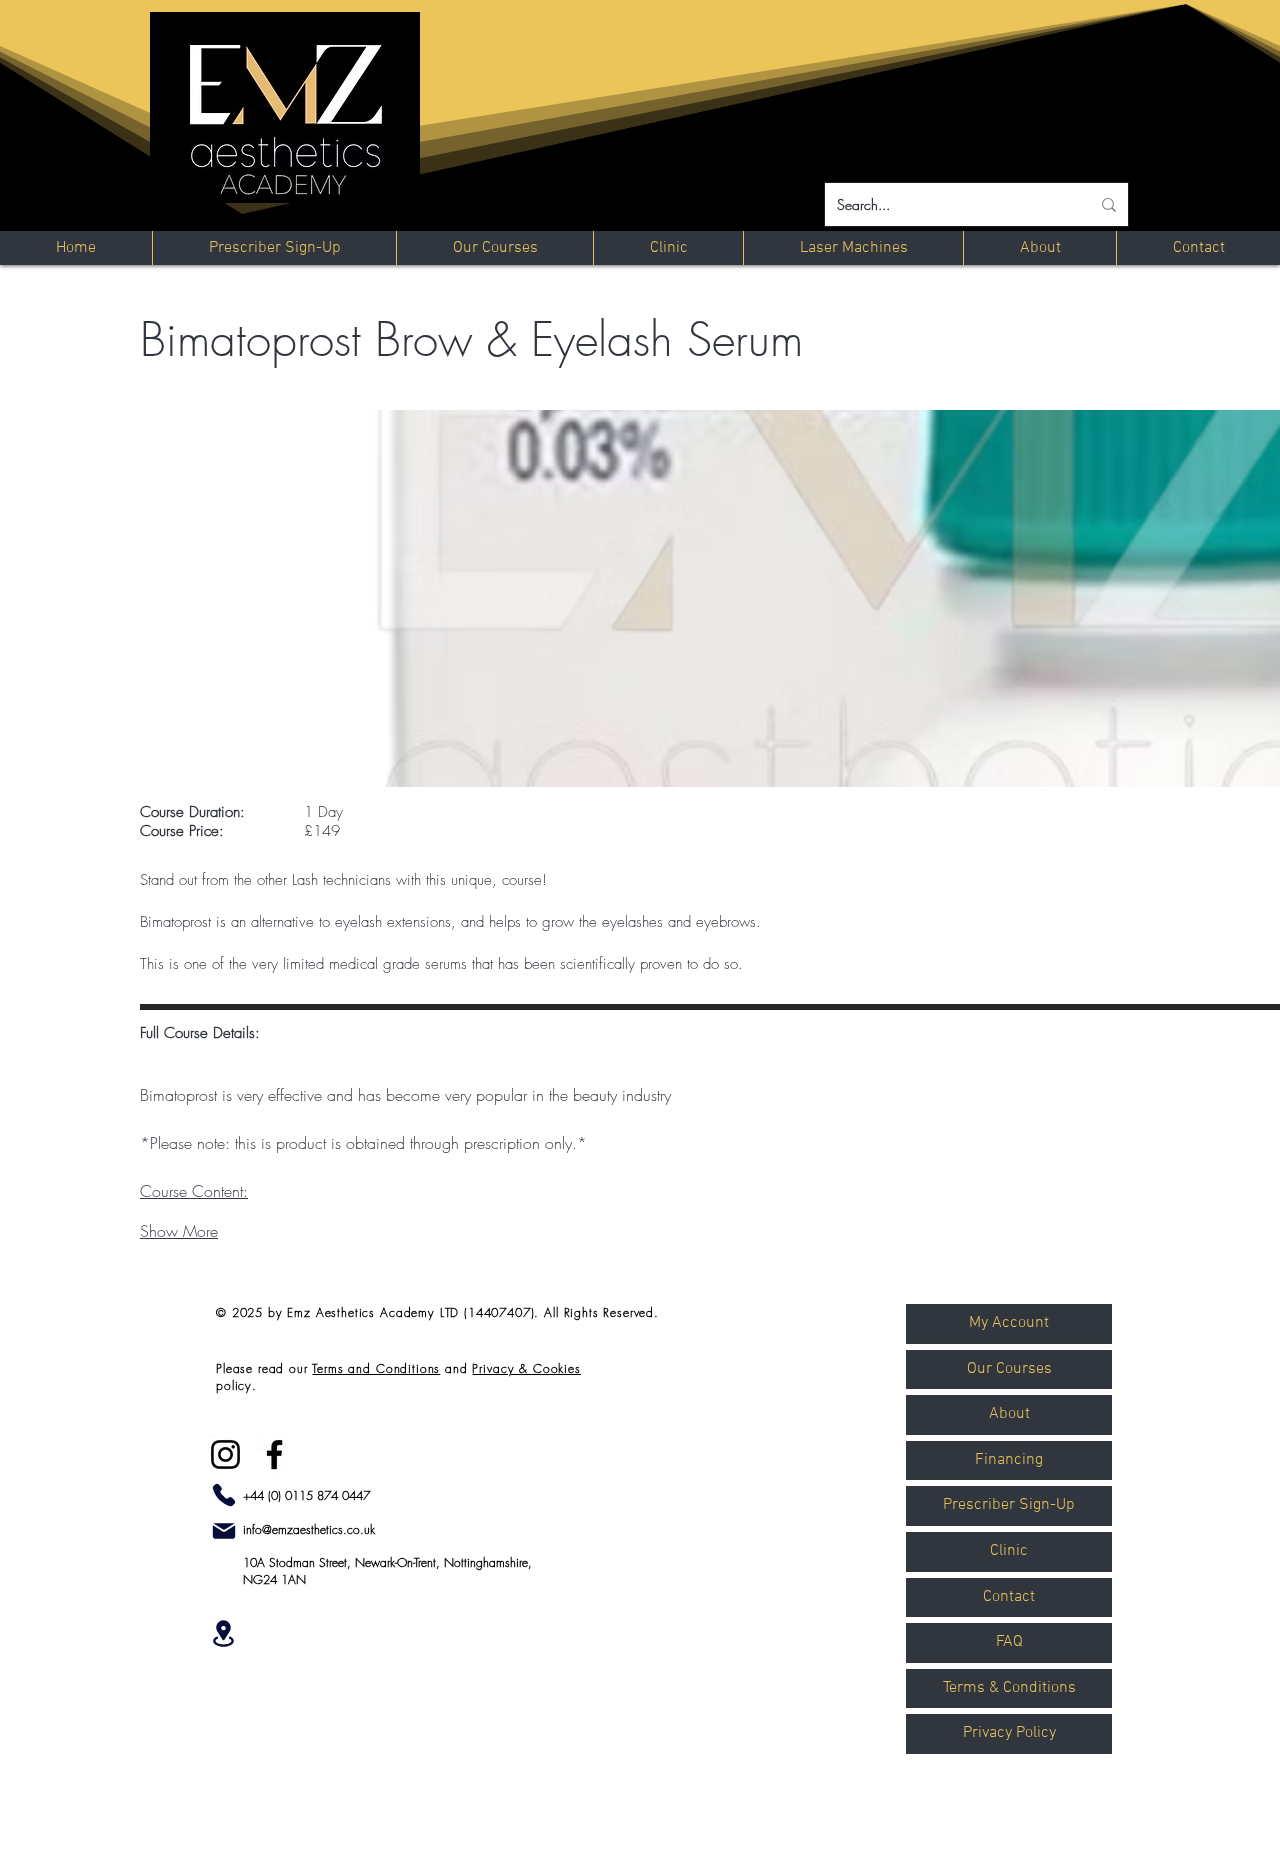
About (1009, 1414)
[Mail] (224, 1531)
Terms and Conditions (376, 1368)
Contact (1009, 1597)
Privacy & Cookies (526, 1368)
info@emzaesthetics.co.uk (309, 1529)
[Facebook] (274, 1454)
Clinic (1009, 1551)
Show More (179, 1231)
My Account (1009, 1323)
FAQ (1009, 1642)
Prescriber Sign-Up (1009, 1505)
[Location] (223, 1633)
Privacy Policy (1009, 1733)
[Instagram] (225, 1454)
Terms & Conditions (1009, 1688)
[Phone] (224, 1495)
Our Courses (1009, 1369)
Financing (1009, 1460)
